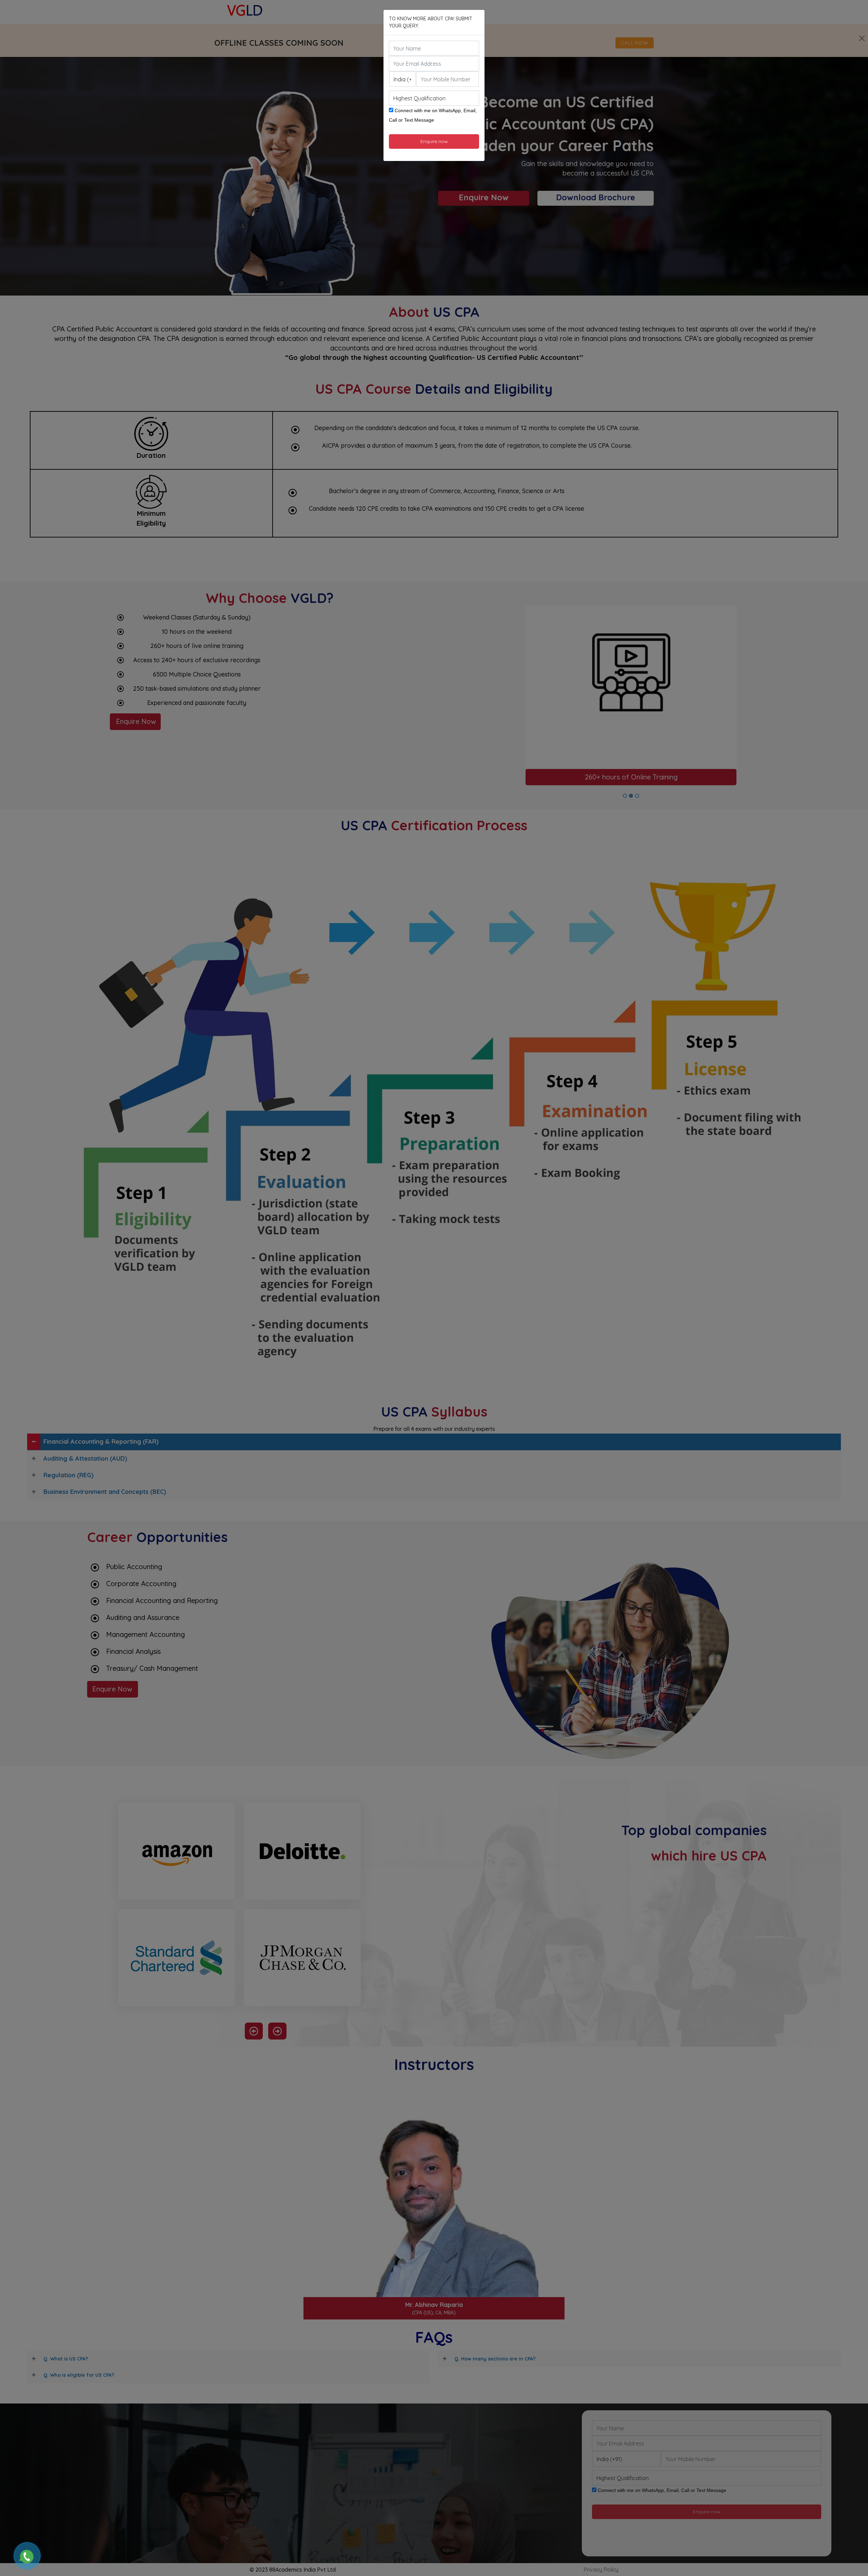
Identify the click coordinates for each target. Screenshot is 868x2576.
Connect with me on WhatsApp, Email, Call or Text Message (433, 115)
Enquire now (434, 141)
